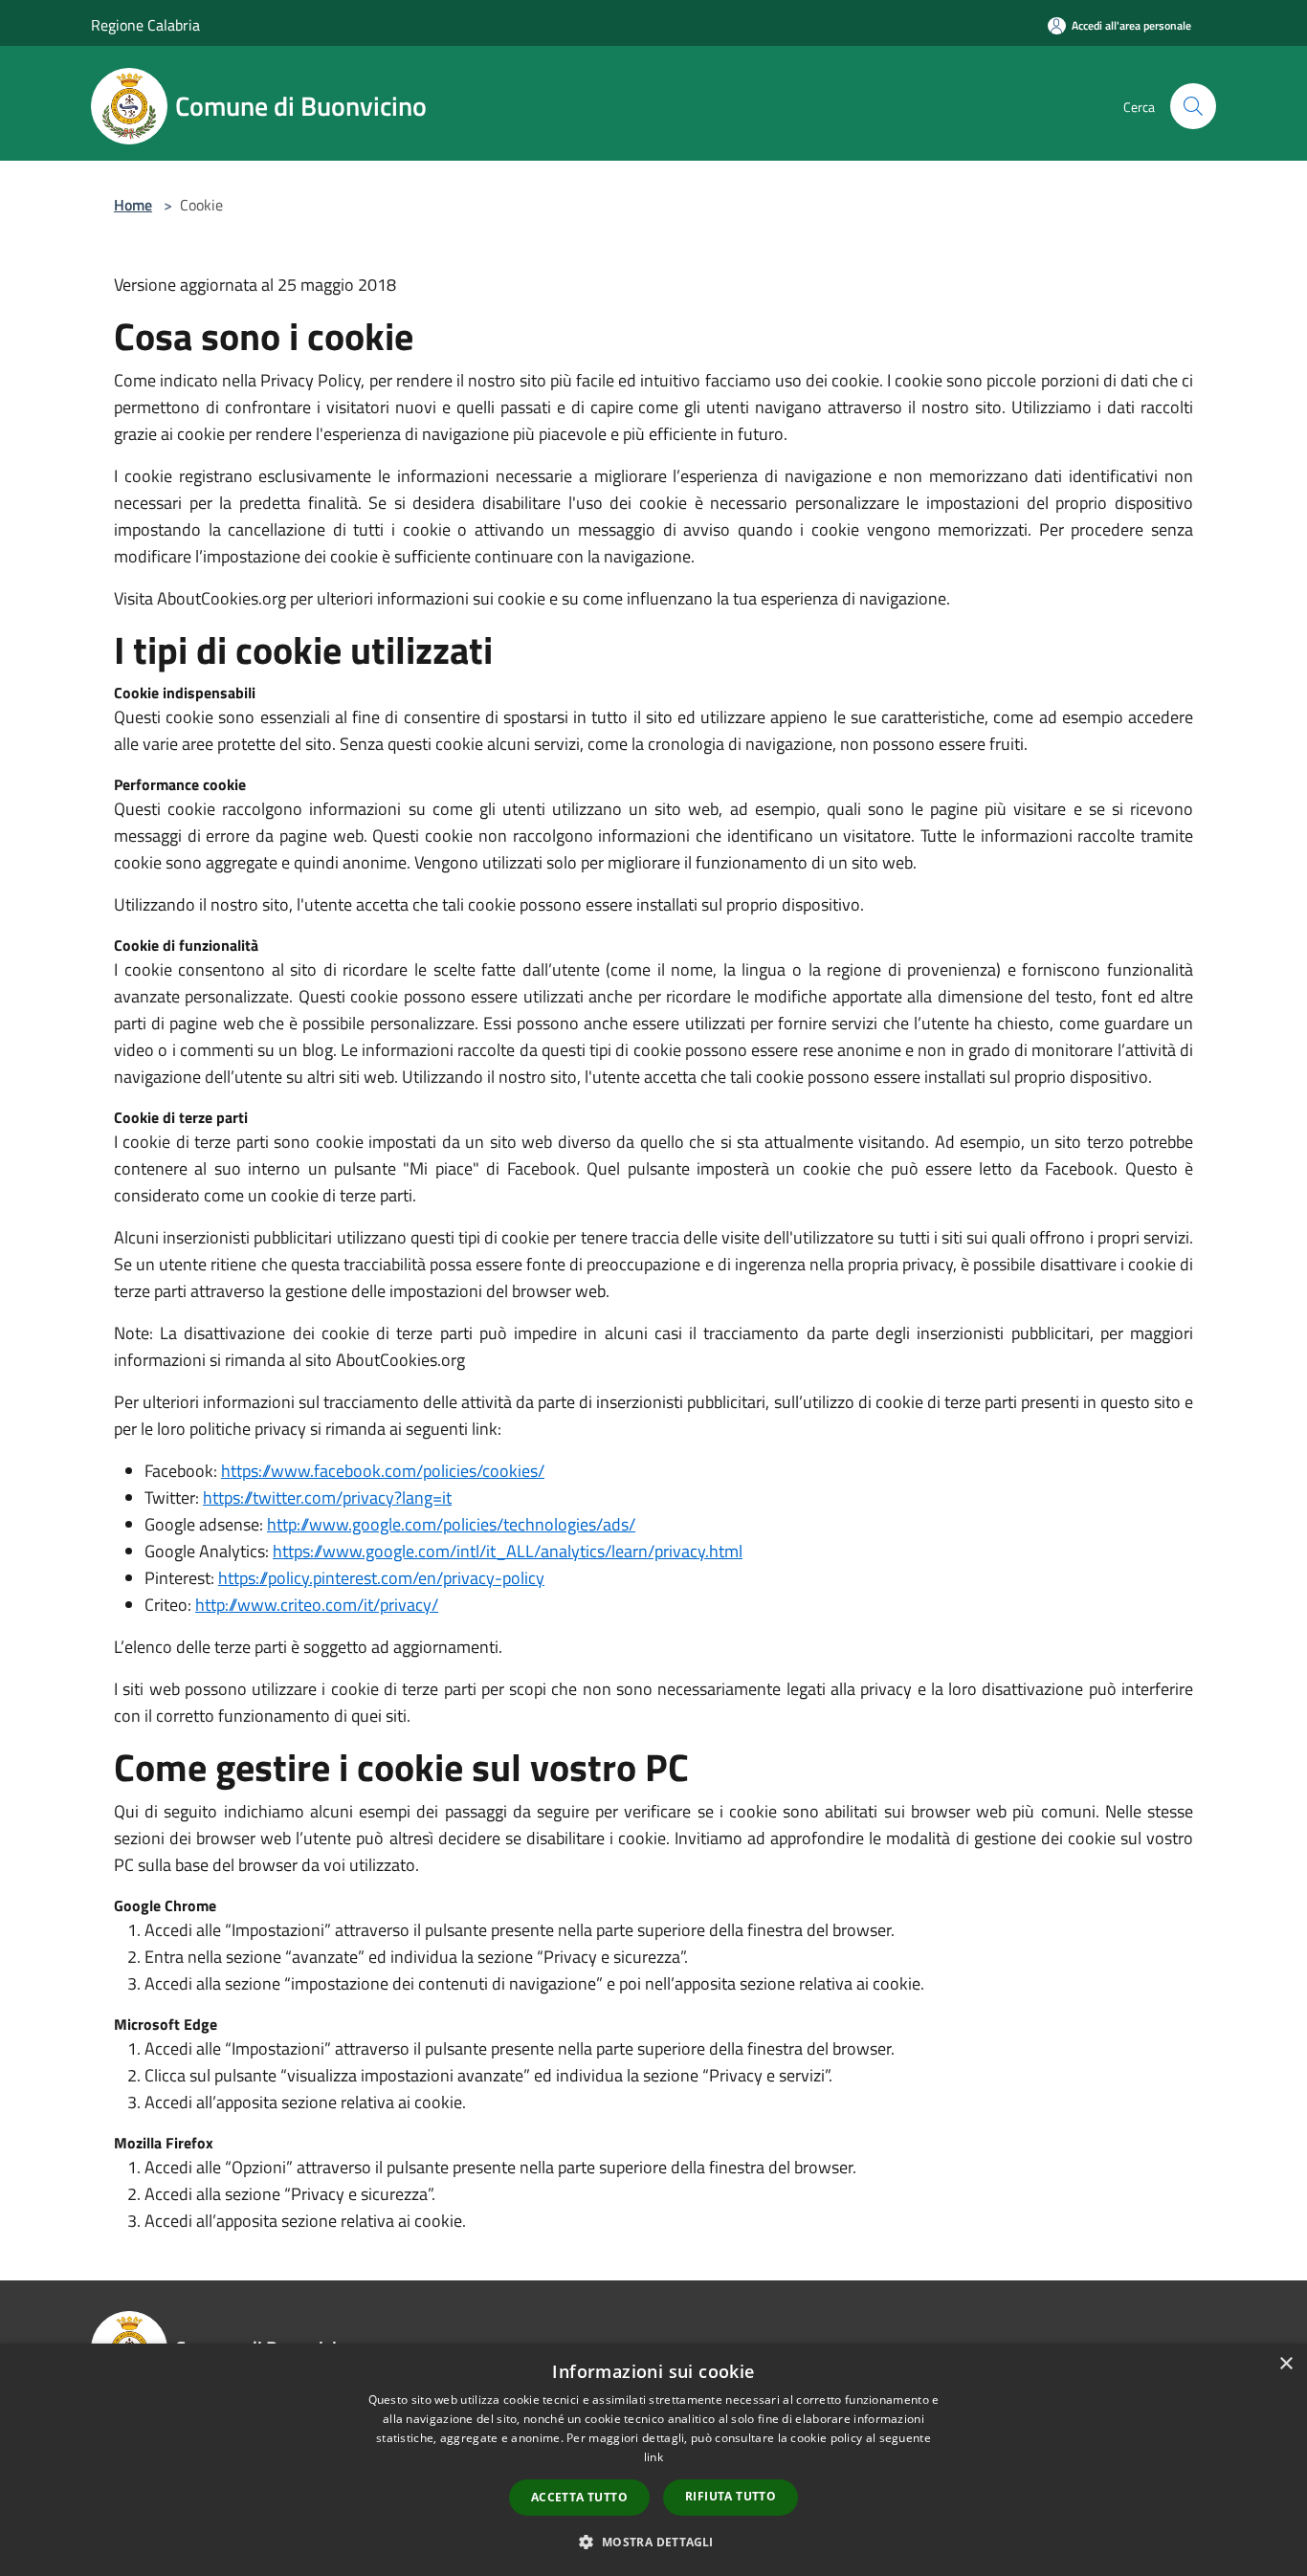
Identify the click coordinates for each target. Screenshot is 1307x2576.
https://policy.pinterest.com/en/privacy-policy (381, 1578)
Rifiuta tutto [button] (731, 2496)
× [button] (1285, 2364)
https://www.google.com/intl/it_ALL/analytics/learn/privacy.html (508, 1551)
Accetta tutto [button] (579, 2497)
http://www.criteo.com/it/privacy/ (317, 1605)
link (653, 2457)
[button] (653, 2542)
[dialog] (653, 2460)
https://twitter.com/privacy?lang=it (327, 1497)
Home (133, 205)
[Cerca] (1193, 106)
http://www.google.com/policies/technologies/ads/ (451, 1524)
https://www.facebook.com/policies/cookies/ (383, 1471)
